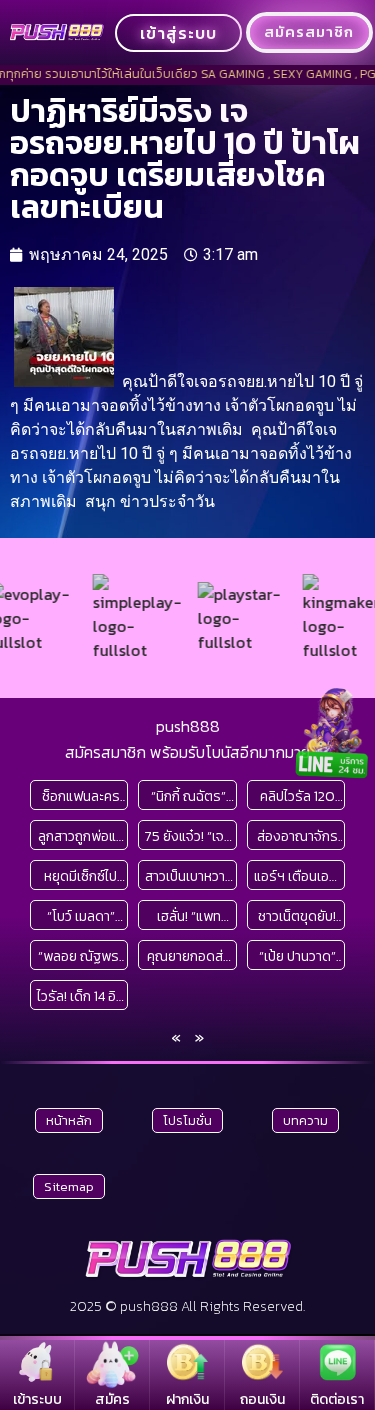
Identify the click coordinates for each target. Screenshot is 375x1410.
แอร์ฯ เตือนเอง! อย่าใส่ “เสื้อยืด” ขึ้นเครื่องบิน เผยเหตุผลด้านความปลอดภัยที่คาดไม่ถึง (297, 876)
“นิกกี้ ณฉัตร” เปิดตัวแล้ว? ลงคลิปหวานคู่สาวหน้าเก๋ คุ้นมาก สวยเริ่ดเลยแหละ (188, 796)
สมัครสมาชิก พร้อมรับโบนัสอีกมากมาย (187, 752)
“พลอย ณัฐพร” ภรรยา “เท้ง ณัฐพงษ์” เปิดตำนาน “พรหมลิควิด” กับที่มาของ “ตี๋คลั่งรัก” (81, 956)
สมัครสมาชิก (309, 32)
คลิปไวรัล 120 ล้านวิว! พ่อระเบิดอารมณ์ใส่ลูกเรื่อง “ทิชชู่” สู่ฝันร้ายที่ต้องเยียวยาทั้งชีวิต (297, 796)
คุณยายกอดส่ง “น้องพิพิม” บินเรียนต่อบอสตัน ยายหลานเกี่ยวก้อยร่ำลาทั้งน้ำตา (189, 956)
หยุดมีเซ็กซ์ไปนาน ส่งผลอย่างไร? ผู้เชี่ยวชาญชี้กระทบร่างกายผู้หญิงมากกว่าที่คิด (80, 876)
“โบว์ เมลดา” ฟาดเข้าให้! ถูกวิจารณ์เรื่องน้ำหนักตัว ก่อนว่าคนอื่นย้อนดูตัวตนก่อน (81, 916)
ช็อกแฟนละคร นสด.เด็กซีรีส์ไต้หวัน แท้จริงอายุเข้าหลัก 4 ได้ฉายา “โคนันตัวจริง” (81, 796)
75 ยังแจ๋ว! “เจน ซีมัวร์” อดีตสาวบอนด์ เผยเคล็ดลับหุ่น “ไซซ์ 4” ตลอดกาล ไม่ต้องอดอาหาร (188, 836)
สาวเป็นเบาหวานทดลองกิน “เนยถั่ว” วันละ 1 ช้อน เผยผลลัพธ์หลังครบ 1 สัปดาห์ (189, 876)
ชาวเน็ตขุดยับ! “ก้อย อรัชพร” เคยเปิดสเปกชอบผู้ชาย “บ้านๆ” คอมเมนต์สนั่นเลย (297, 916)
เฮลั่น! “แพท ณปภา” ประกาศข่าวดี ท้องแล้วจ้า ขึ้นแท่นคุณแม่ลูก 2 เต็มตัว (188, 916)
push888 (188, 726)
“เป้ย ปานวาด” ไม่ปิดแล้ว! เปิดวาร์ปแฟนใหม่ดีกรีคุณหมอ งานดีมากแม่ (297, 956)
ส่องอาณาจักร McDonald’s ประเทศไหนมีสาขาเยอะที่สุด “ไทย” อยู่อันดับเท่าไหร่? (297, 836)
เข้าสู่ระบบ (178, 33)
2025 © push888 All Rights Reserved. (187, 1306)
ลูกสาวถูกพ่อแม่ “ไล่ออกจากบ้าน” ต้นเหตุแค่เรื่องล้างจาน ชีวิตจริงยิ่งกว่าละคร (81, 836)
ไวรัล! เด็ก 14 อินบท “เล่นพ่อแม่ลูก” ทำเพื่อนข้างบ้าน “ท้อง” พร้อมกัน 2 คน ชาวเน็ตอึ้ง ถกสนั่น (80, 996)
